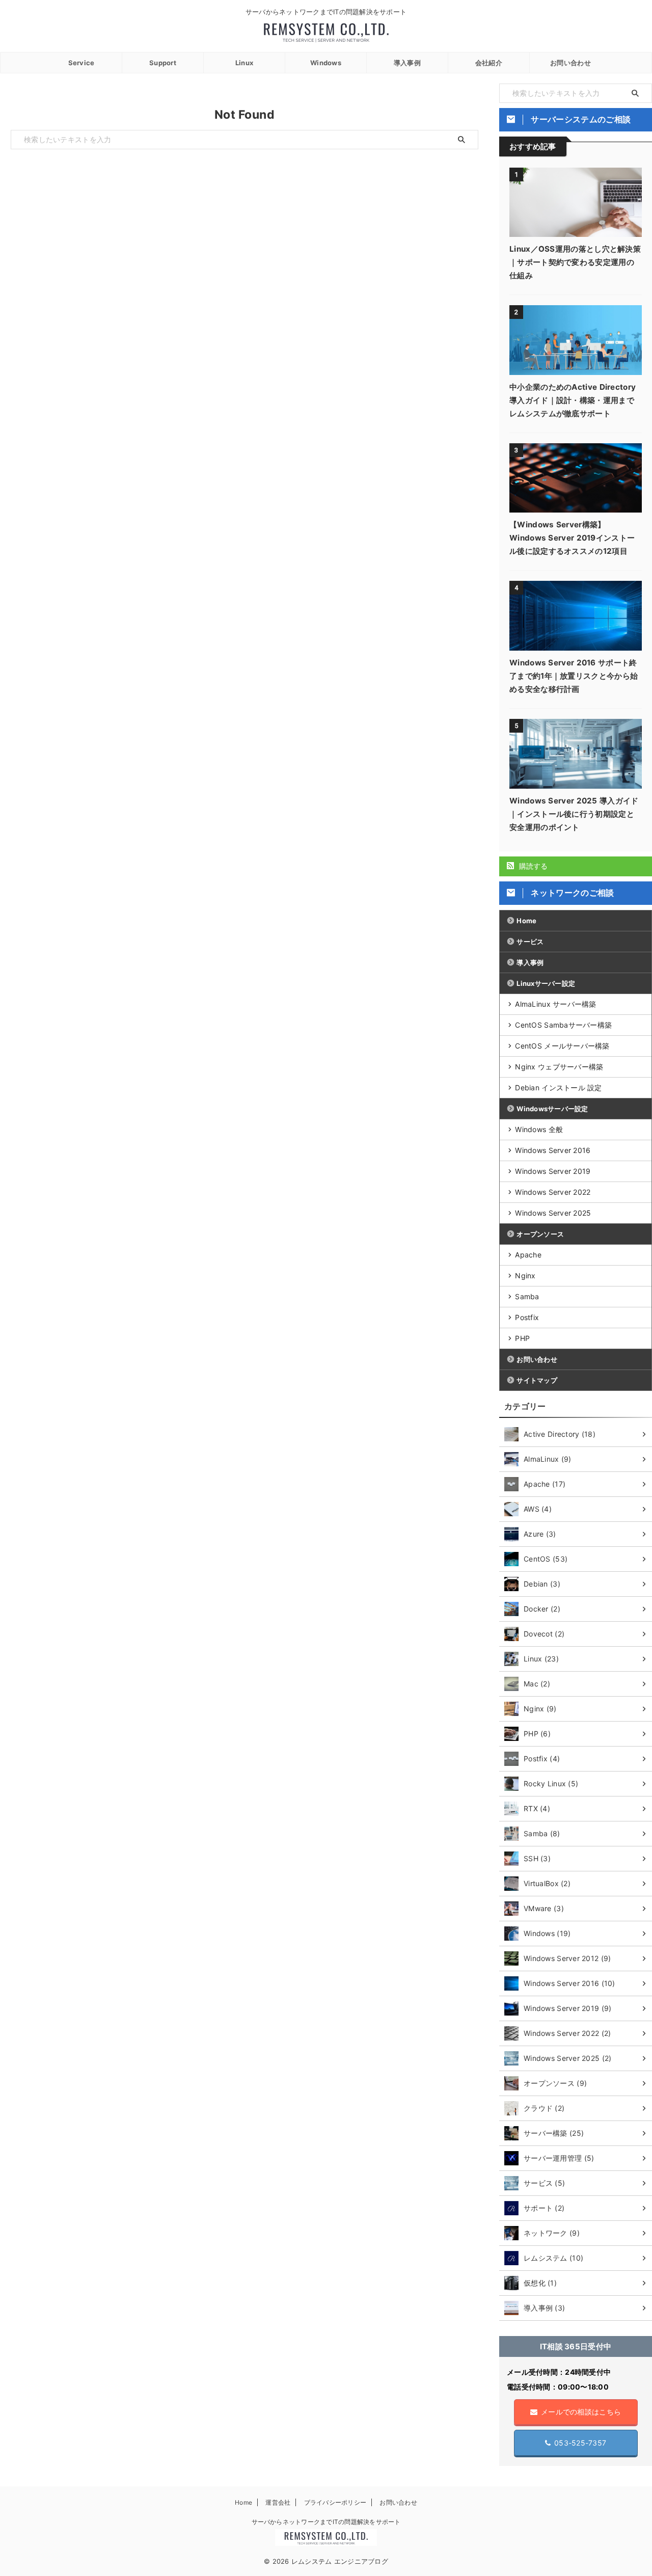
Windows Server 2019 (553, 1171)
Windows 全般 (539, 1129)
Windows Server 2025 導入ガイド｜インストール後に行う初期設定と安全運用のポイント (574, 814)
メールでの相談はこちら (581, 2412)
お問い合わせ (570, 63)
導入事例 (407, 63)
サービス (530, 942)
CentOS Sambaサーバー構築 (563, 1025)
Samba (527, 1296)
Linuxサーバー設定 (546, 983)
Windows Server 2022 (553, 1192)
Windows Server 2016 (553, 1150)
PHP (522, 1338)
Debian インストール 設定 (558, 1088)
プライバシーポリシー (335, 2502)
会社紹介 (489, 63)
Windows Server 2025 (553, 1213)
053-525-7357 (580, 2443)
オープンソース (540, 1234)
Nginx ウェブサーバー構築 (559, 1067)
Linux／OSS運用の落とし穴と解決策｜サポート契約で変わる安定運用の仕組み (575, 262)
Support (163, 63)
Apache (528, 1255)
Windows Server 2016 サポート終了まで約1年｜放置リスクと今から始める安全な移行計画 (574, 676)
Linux (244, 63)
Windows (326, 63)
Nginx (525, 1276)
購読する (532, 866)
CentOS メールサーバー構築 (562, 1046)
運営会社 (278, 2502)
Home (526, 921)
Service (81, 63)
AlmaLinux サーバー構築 (555, 1004)
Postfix (527, 1317)
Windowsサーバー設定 (552, 1109)
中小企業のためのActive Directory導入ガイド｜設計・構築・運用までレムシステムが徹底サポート (573, 400)
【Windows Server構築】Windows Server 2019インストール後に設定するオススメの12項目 (572, 538)
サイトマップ (537, 1380)
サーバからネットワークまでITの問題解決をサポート (326, 2522)
